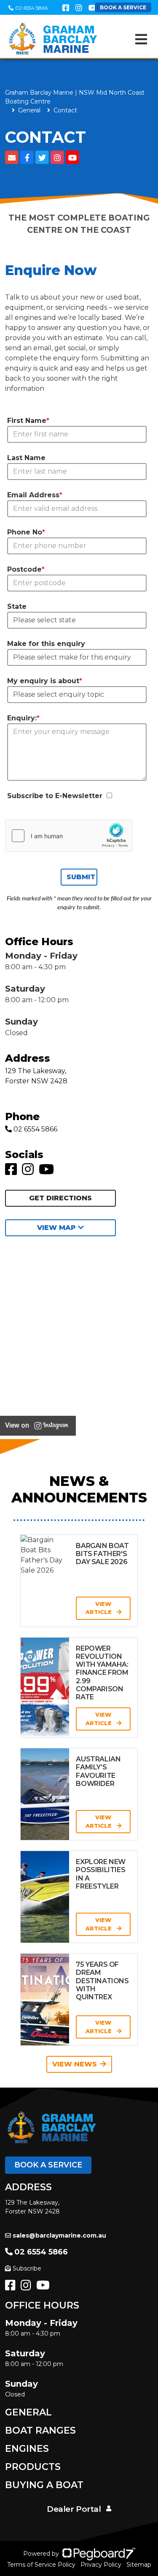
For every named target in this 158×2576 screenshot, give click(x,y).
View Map (58, 1228)
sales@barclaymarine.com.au (59, 2235)
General (28, 2412)
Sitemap (139, 2565)
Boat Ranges (40, 2430)
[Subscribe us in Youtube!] (48, 1172)
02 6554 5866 (31, 8)
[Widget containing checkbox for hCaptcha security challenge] (69, 836)
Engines (27, 2449)
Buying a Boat (44, 2485)
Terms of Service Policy (41, 2565)
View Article (99, 1608)
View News (75, 2064)
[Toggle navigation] (141, 39)
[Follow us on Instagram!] (29, 1172)
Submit (81, 877)
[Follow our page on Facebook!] (66, 8)
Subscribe (27, 2268)
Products (33, 2467)
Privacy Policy (101, 2565)
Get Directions (60, 1198)
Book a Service (48, 2165)
